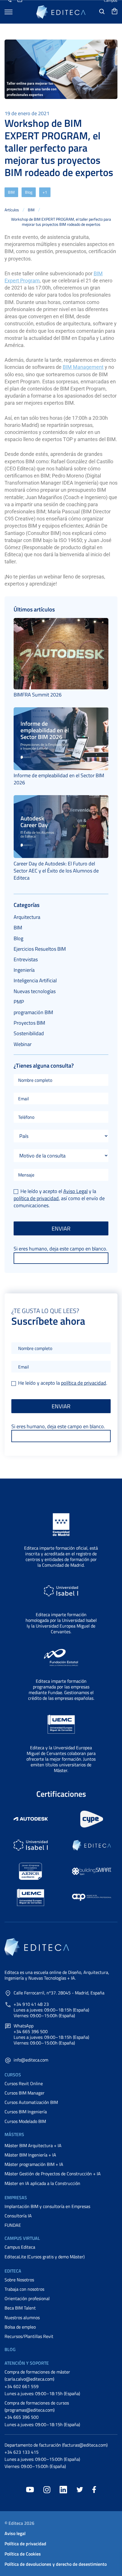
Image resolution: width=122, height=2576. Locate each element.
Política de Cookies (23, 2554)
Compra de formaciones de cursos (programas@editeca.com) (37, 2406)
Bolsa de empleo (20, 2327)
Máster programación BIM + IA (34, 2164)
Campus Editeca (20, 2247)
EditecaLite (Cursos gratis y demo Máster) (45, 2257)
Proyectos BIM (29, 1023)
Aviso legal (15, 2533)
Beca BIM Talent (20, 2308)
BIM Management (83, 367)
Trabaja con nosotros (24, 2289)
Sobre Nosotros (19, 2280)
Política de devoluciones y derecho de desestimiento (56, 2564)
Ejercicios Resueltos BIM (40, 949)
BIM (11, 192)
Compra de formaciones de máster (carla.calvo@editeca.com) (37, 2375)
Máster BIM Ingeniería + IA (30, 2155)
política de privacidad (36, 1198)
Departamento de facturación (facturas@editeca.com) (56, 2445)
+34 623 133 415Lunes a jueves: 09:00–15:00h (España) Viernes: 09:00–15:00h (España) (42, 2459)
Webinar (23, 1044)
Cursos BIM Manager (25, 2093)
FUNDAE (13, 2225)
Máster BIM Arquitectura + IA (33, 2145)
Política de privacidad (25, 2544)
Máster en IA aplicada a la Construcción (42, 2183)
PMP (19, 1002)
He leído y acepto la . (62, 1383)
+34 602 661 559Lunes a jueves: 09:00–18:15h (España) (42, 2390)
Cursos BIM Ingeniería (26, 2112)
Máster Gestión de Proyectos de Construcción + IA (53, 2174)
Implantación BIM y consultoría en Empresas (47, 2206)
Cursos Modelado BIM (25, 2121)
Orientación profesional (27, 2298)
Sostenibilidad (29, 1033)
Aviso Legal (75, 1191)
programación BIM (33, 1012)
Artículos (12, 210)
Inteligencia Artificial (35, 980)
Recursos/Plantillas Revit (29, 2336)
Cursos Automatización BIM (31, 2102)
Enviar (61, 1228)
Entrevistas (26, 959)
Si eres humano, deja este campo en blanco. (60, 1249)
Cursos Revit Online (24, 2083)
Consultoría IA (18, 2216)
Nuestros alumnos (22, 2317)
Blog (29, 192)
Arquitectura (27, 917)
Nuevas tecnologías (35, 991)
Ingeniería (24, 970)
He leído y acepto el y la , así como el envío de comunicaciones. (59, 1198)
